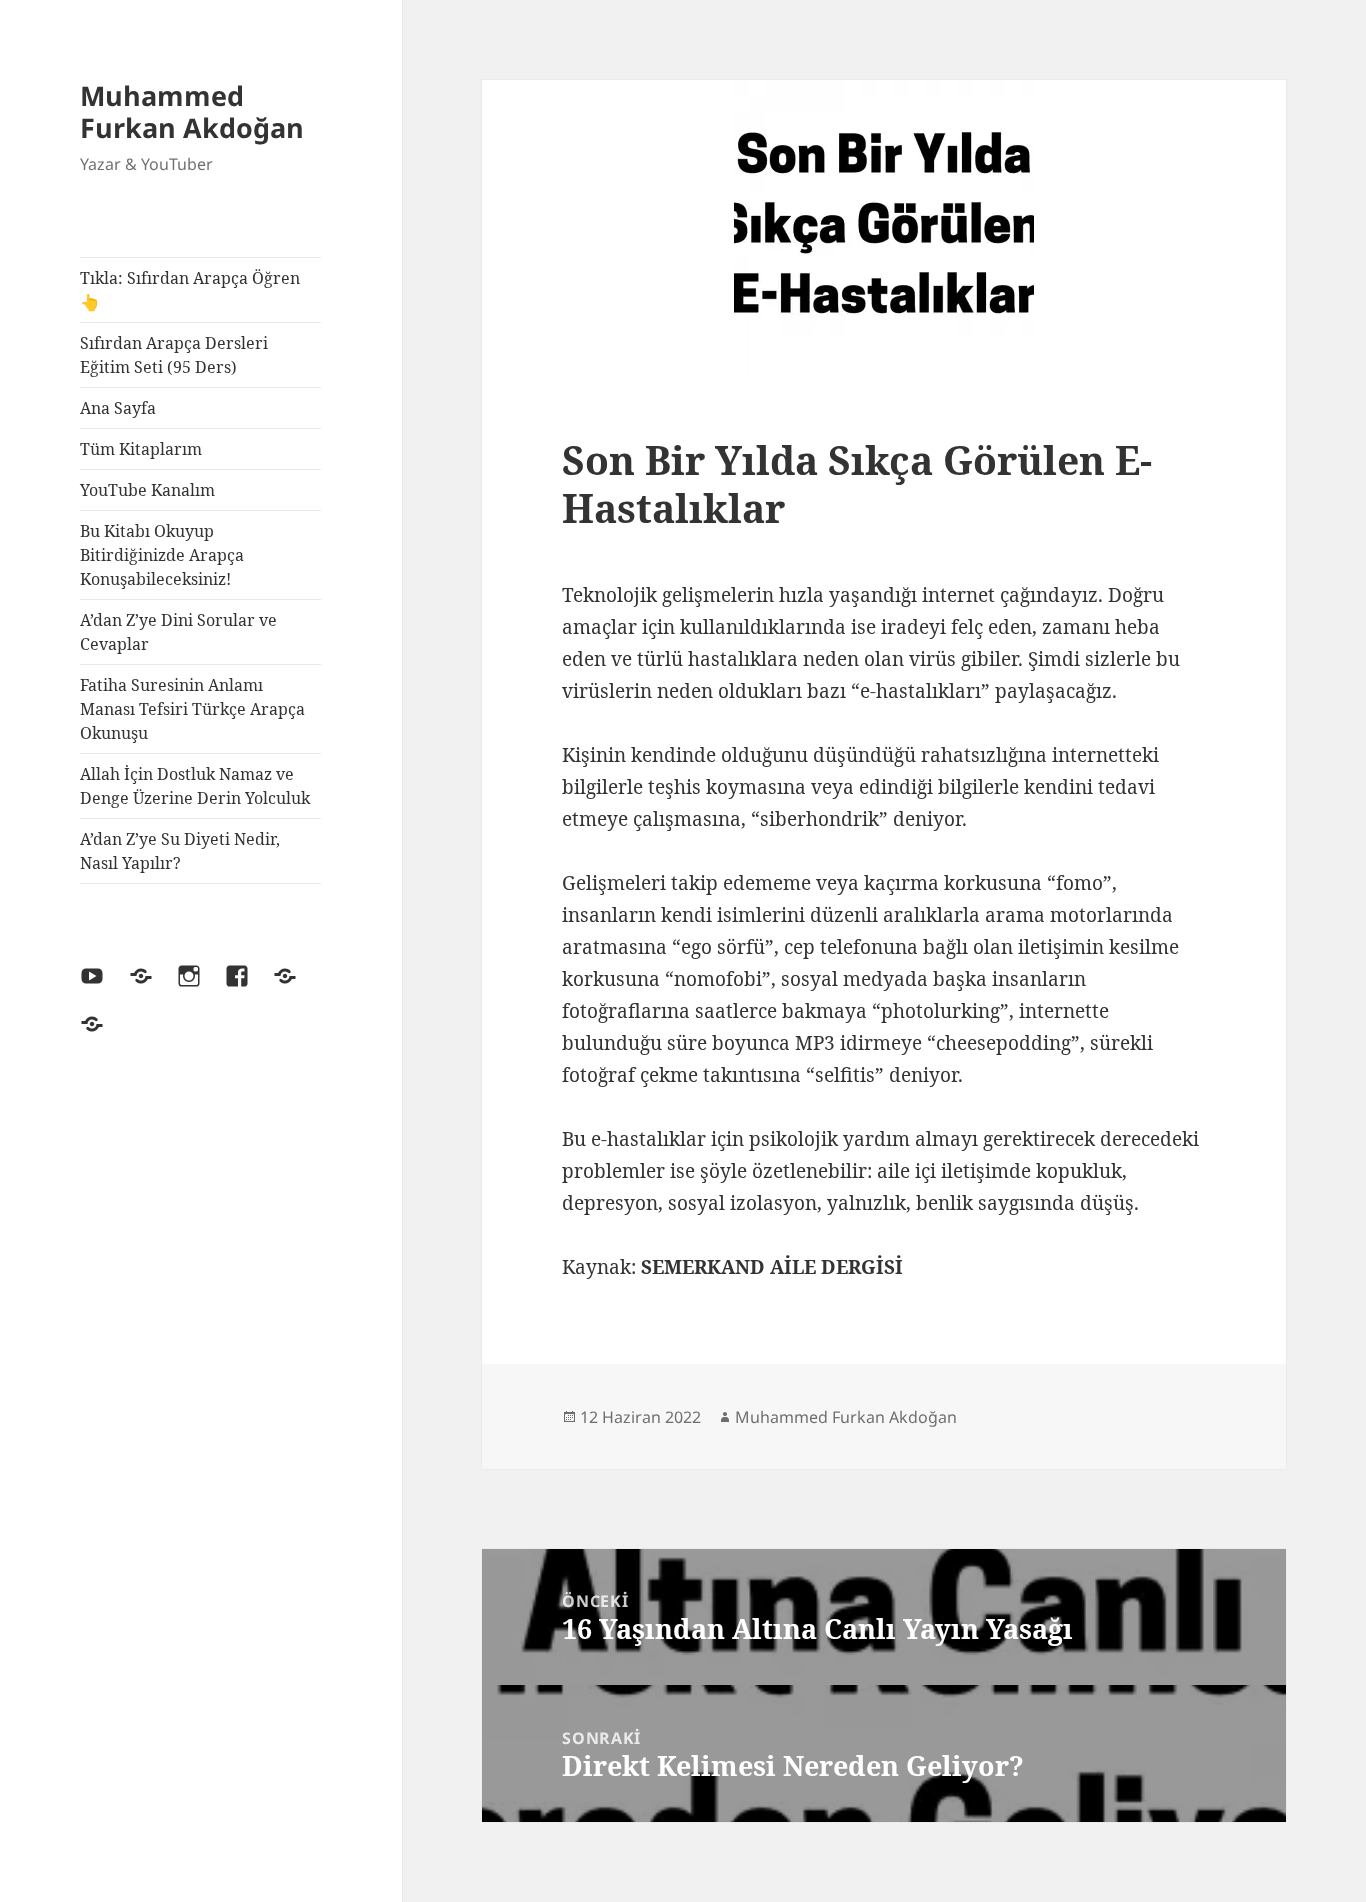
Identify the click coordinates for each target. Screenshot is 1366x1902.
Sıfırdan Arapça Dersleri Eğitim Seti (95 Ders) (174, 355)
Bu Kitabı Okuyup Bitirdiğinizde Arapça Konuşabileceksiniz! (162, 555)
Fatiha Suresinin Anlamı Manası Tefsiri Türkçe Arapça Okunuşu (192, 709)
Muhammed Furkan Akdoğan (192, 111)
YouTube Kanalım (147, 490)
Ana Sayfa (118, 408)
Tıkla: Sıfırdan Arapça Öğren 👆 (190, 290)
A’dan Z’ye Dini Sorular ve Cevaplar (178, 632)
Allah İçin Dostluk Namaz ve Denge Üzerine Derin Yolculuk (195, 786)
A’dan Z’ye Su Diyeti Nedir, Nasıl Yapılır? (180, 851)
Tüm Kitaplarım (141, 449)
